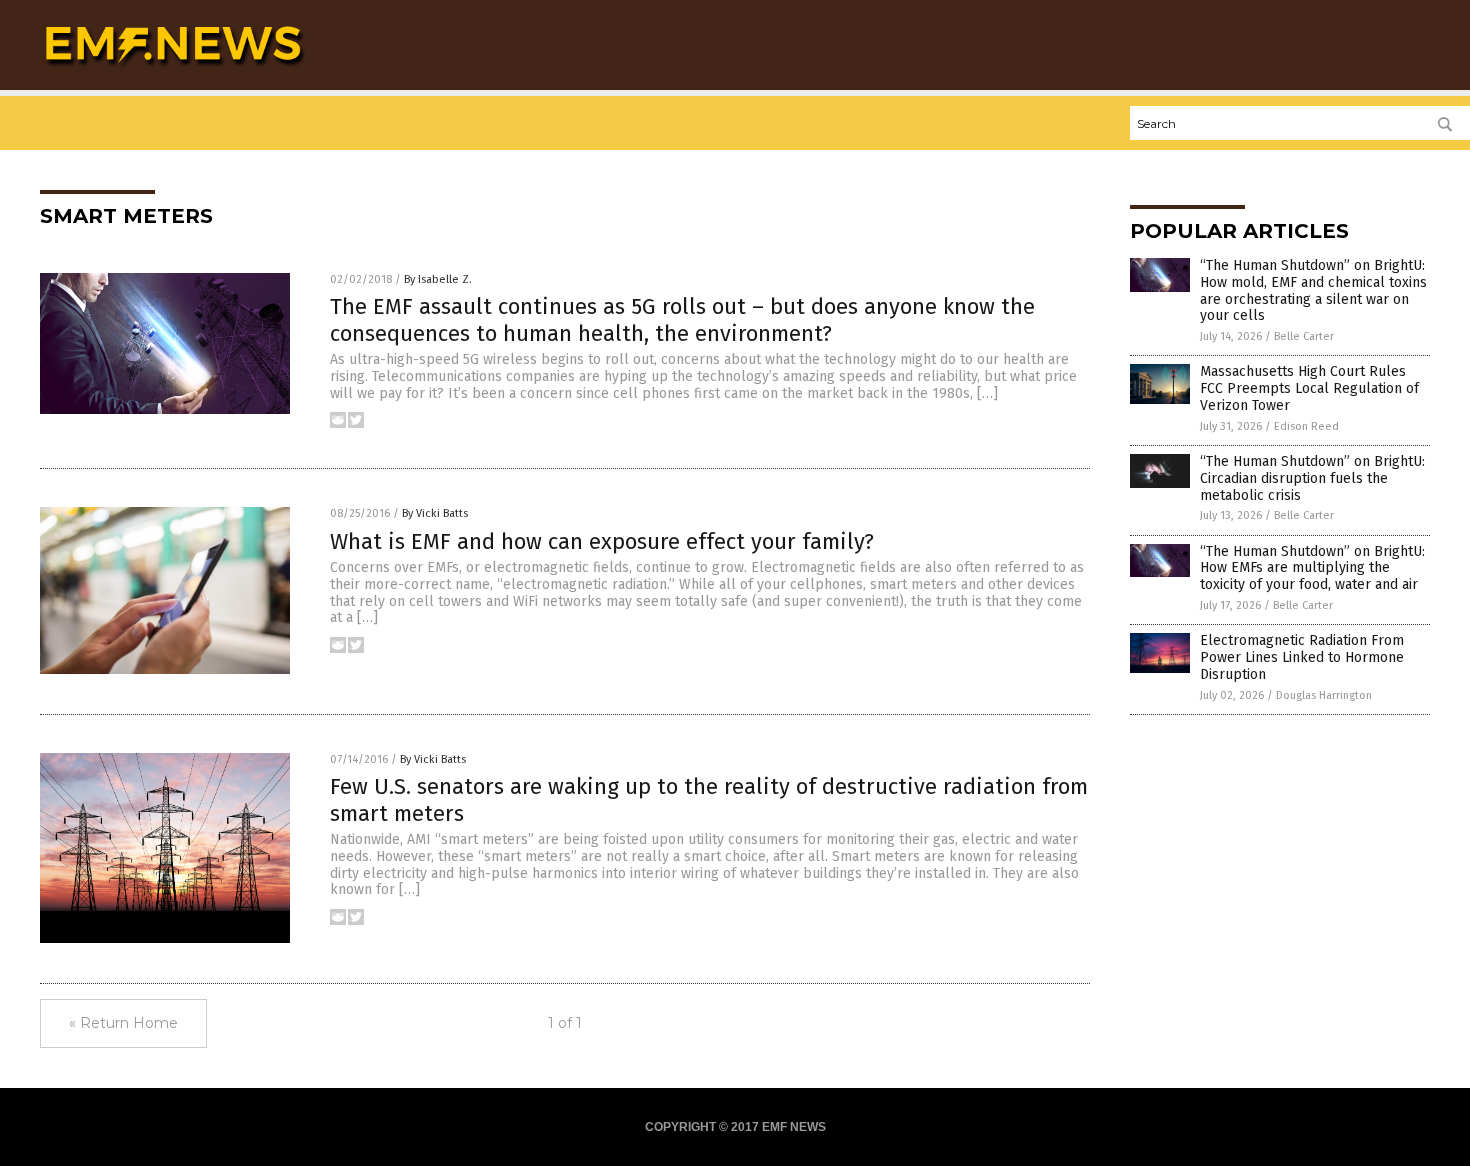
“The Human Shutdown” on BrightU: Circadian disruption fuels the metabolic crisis (1312, 478)
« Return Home (123, 1023)
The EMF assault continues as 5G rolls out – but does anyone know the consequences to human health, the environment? (682, 319)
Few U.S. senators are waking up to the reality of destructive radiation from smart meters (709, 799)
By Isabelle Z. (438, 279)
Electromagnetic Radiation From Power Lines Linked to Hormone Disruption (1302, 657)
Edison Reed (1306, 426)
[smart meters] (173, 71)
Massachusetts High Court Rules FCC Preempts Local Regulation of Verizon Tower (1309, 388)
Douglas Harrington (1324, 695)
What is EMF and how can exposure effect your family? (602, 541)
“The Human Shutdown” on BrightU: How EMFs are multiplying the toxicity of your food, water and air (1312, 568)
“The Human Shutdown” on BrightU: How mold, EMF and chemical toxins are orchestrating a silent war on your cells (1313, 290)
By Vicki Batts (435, 513)
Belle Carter (1304, 336)
